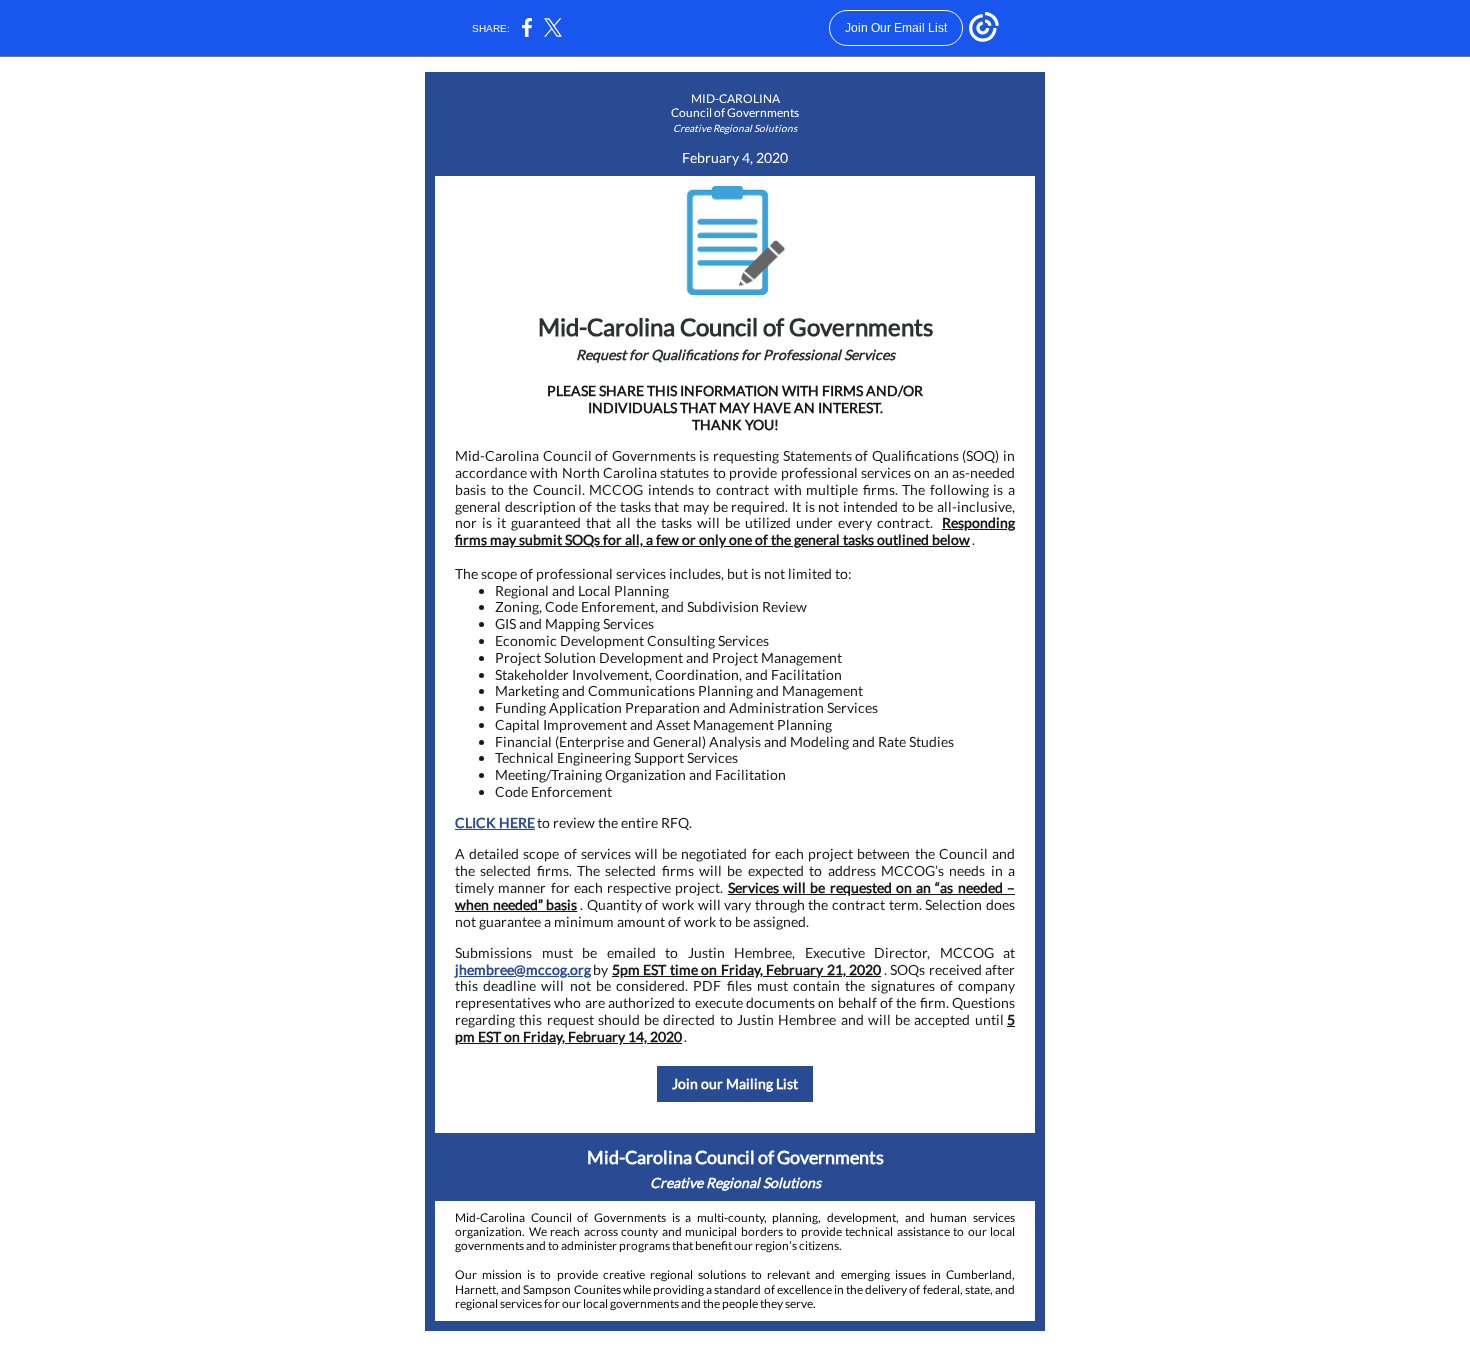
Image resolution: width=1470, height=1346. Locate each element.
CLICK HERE (495, 822)
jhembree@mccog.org (523, 969)
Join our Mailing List (735, 1083)
